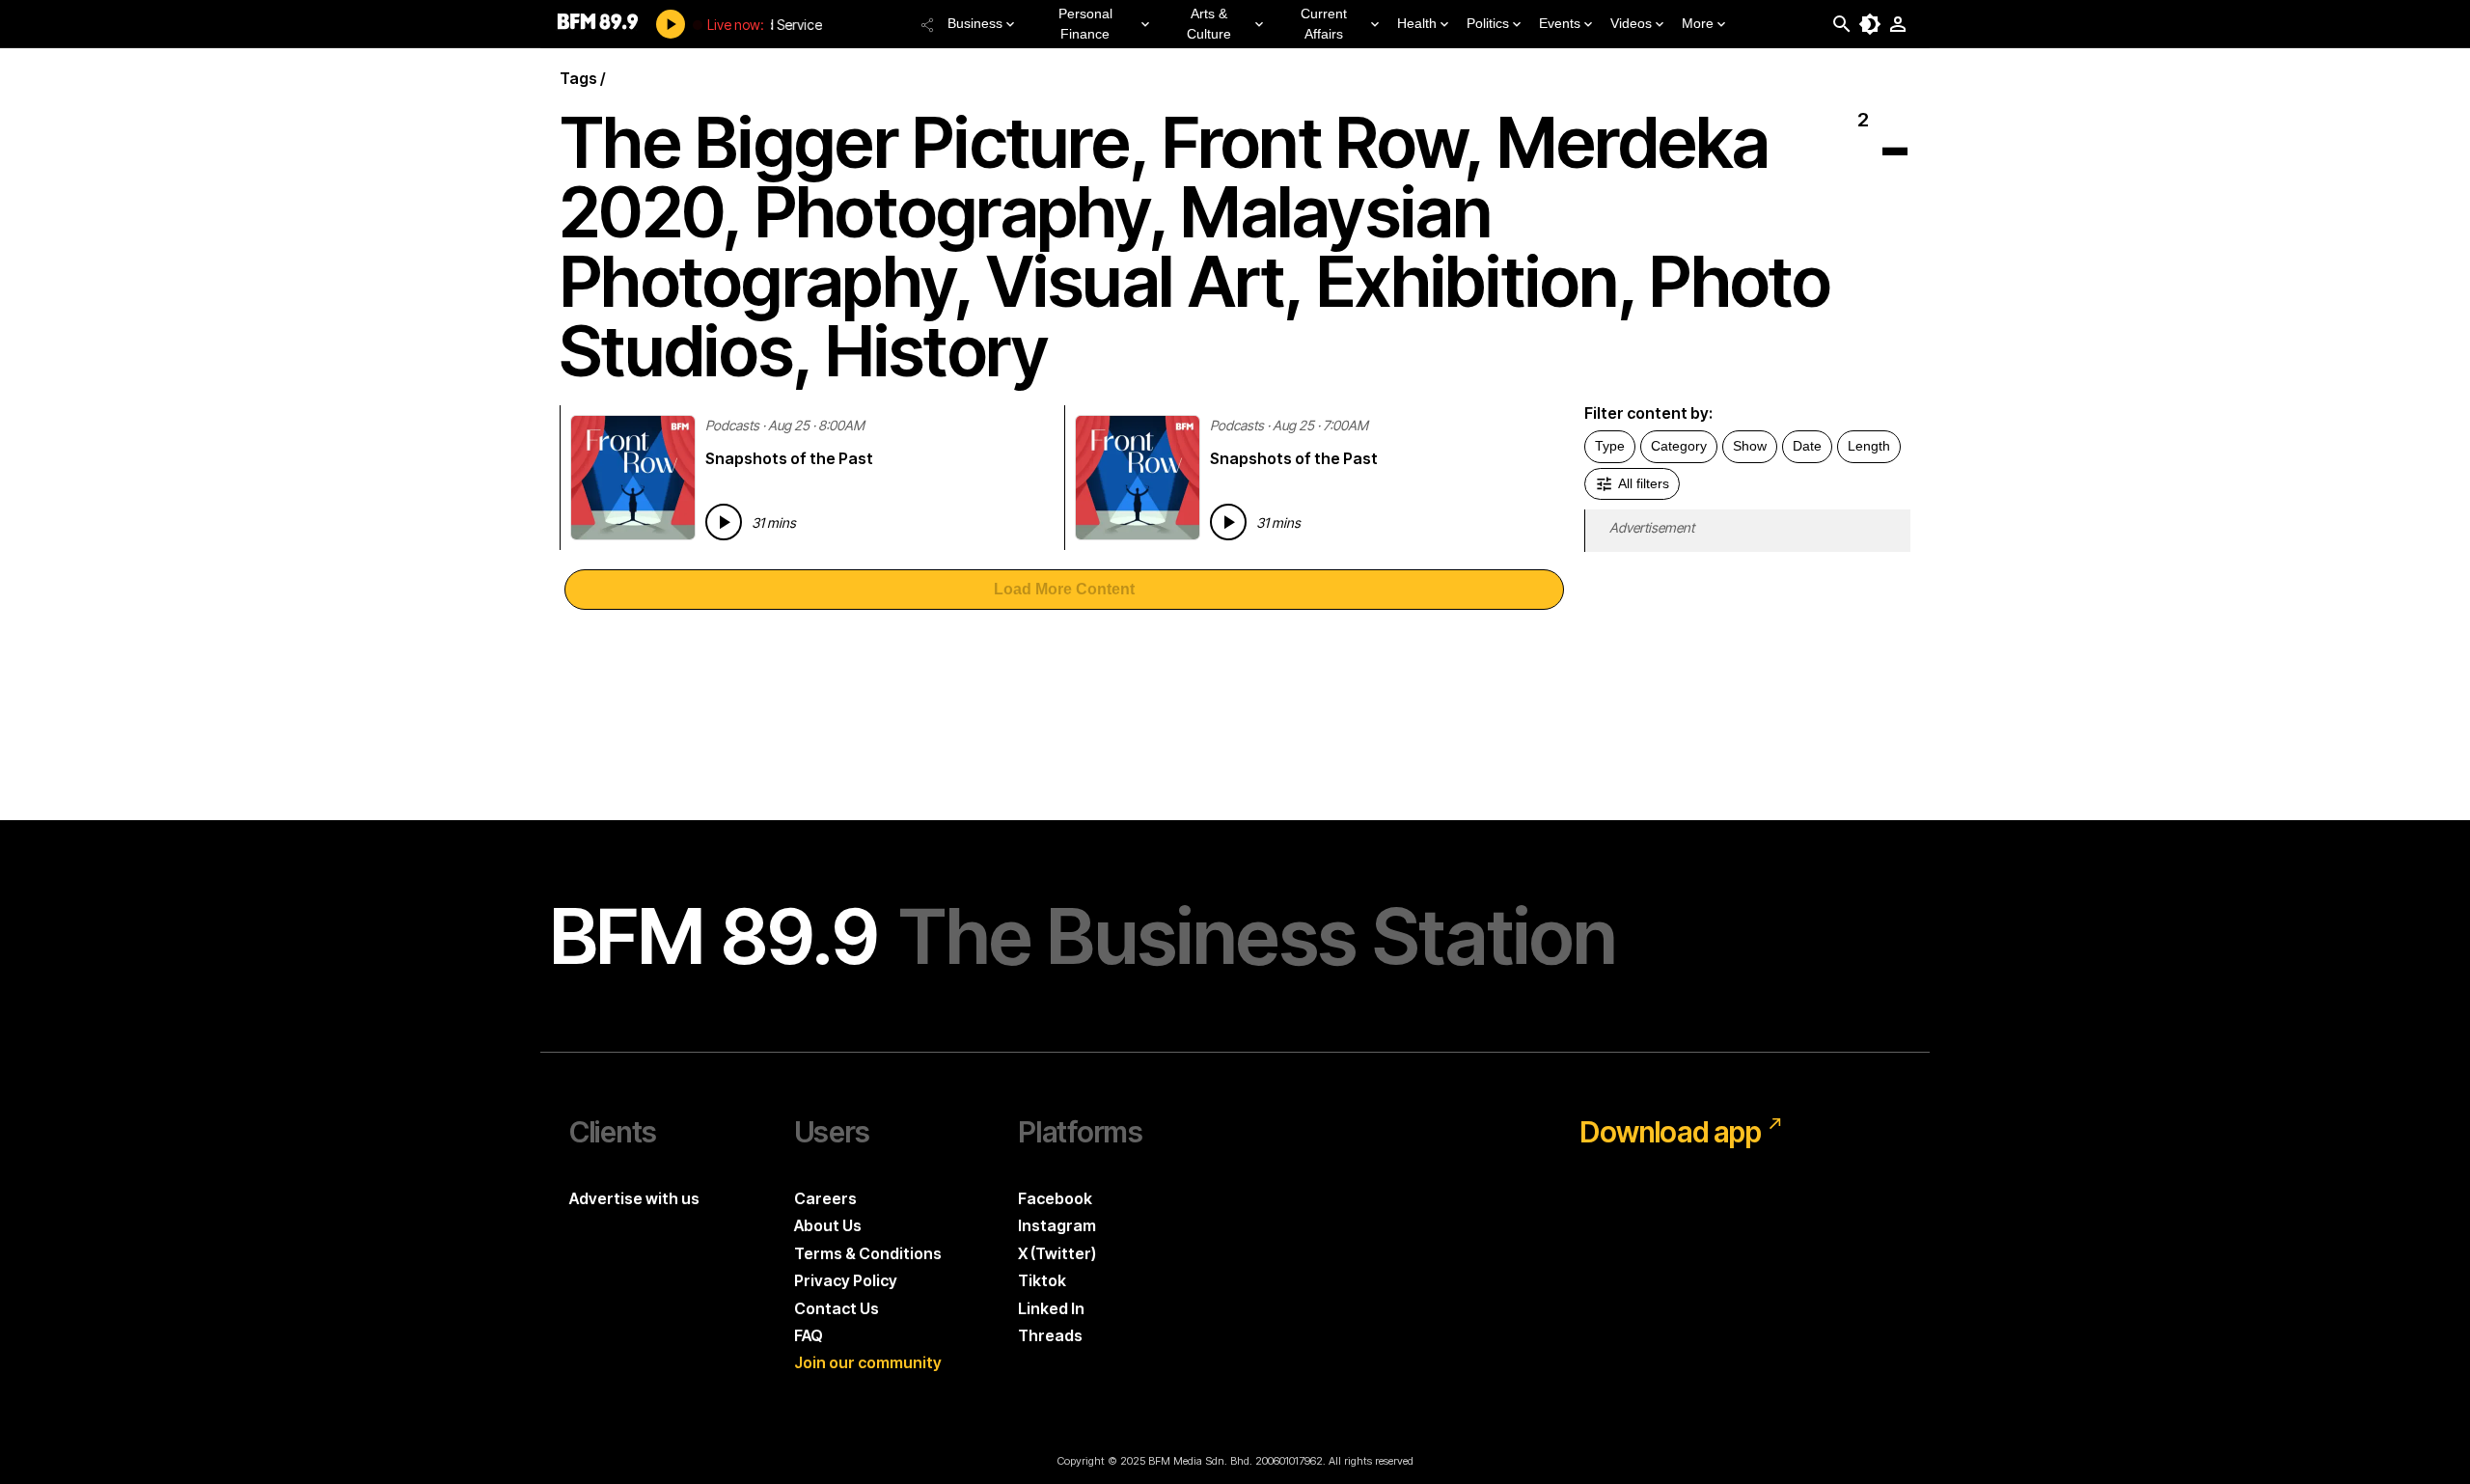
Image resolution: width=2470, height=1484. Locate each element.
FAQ (809, 1335)
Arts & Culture (1209, 24)
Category (1679, 446)
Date (1807, 446)
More (1698, 23)
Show (1750, 446)
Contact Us (837, 1308)
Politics (1488, 23)
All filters (1644, 483)
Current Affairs (1324, 24)
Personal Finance (1085, 24)
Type (1610, 446)
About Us (828, 1225)
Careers (825, 1198)
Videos (1631, 23)
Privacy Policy (846, 1280)
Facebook (1055, 1198)
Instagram (1057, 1225)
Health (1417, 23)
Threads (1050, 1335)
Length (1869, 446)
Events (1560, 23)
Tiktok (1042, 1280)
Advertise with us (634, 1198)
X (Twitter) (1057, 1253)
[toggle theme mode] (1870, 24)
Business (975, 23)
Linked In (1051, 1308)
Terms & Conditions (868, 1253)
